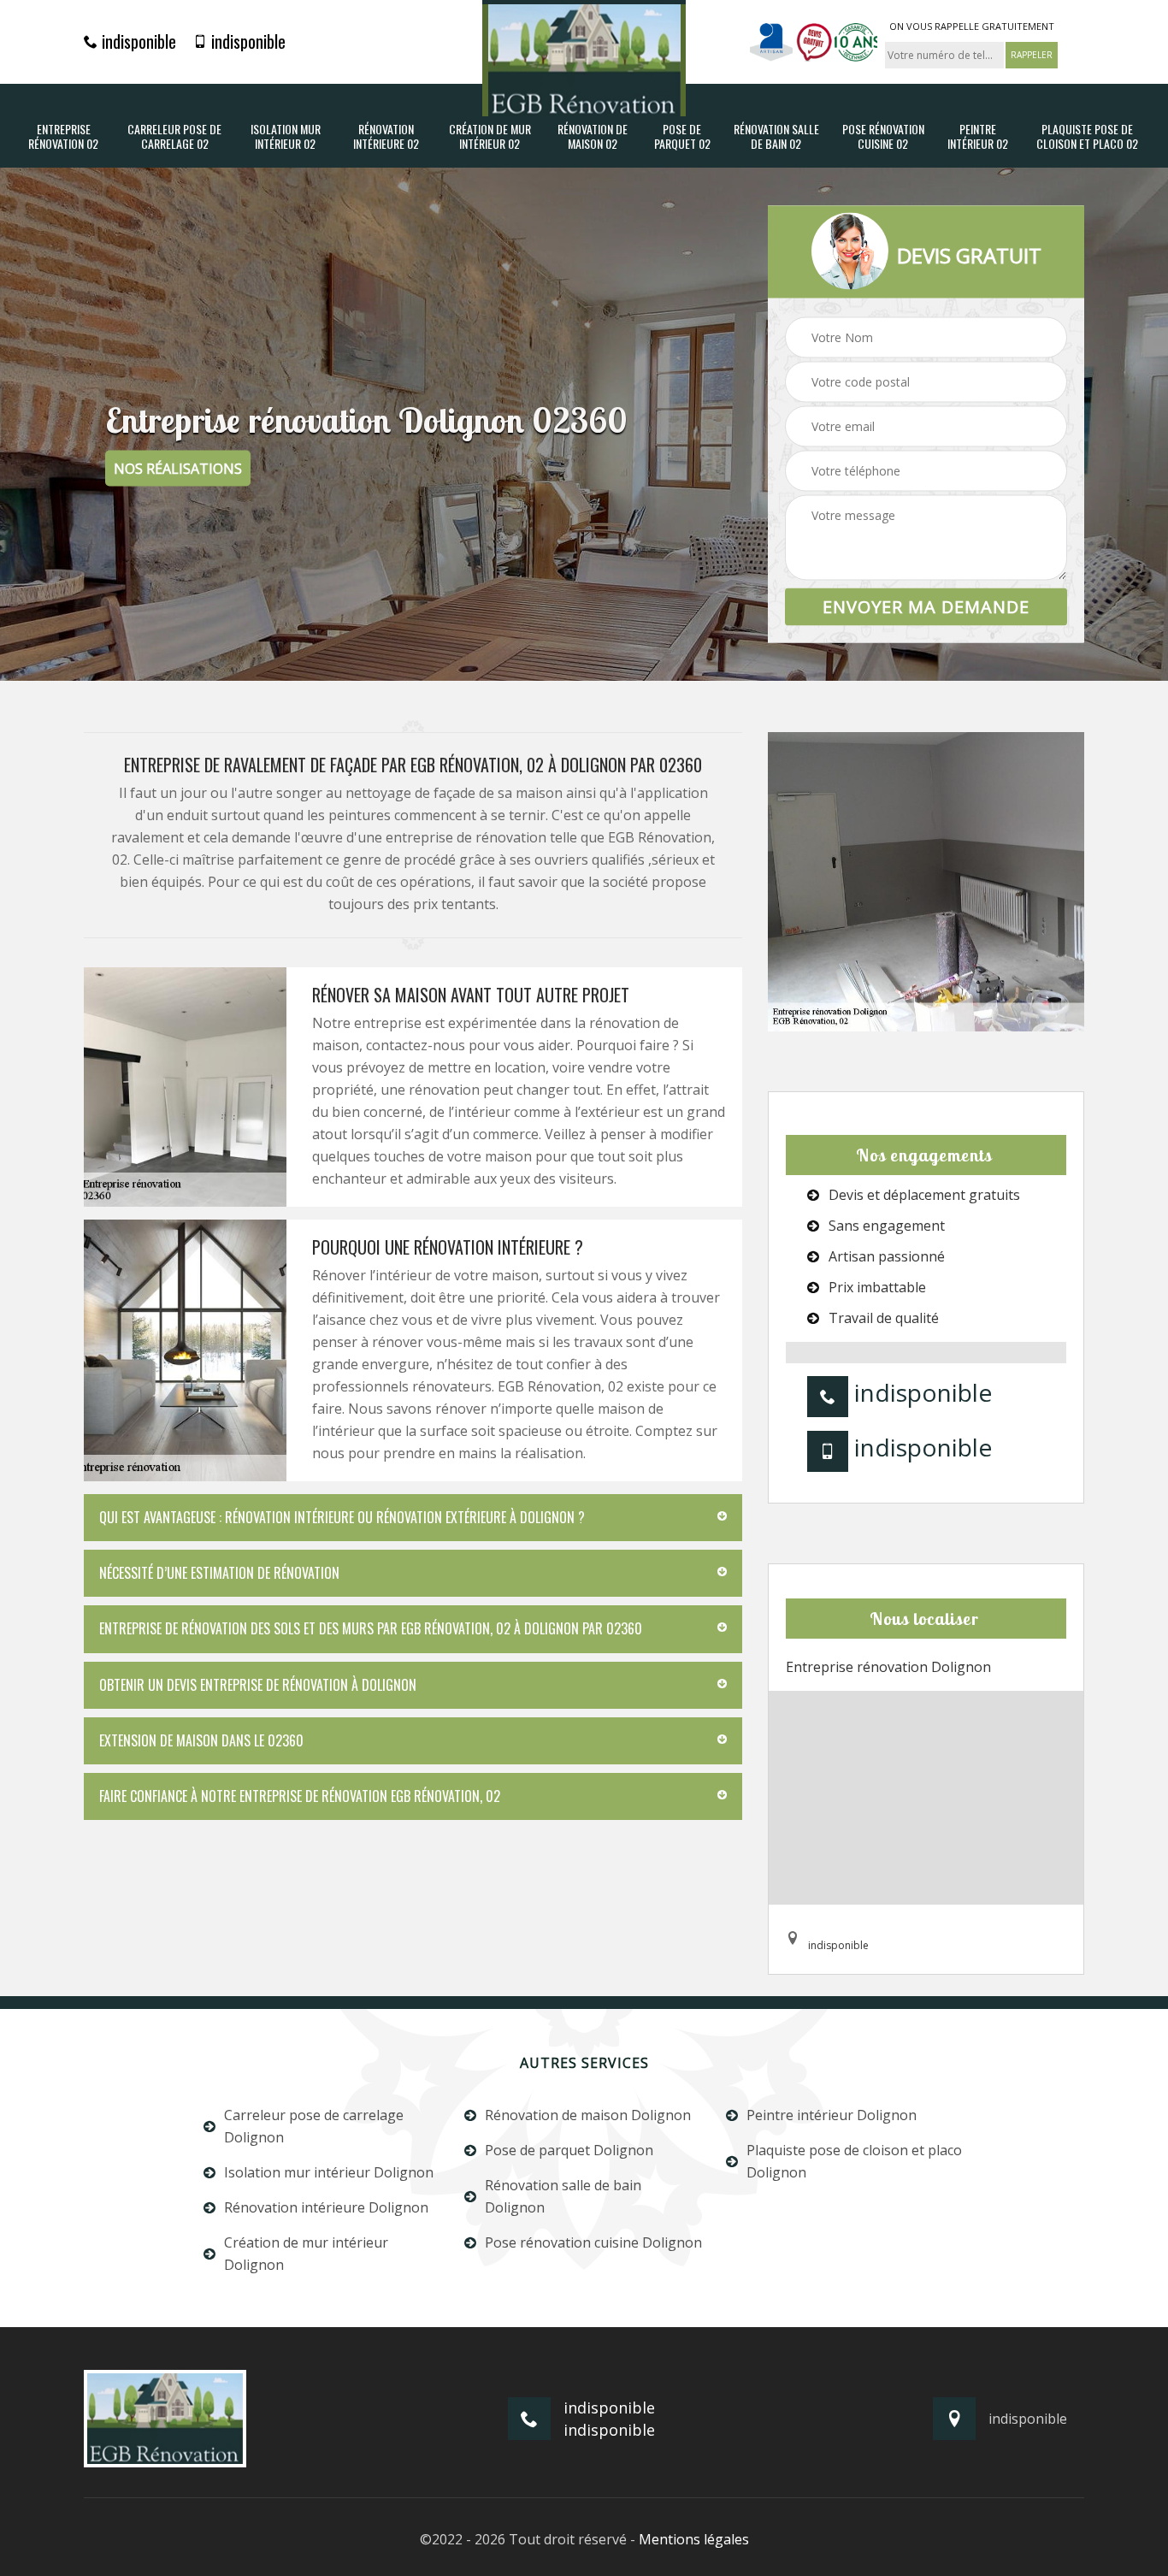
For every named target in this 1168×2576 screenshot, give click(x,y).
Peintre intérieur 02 (978, 137)
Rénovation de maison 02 (593, 137)
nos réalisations (178, 469)
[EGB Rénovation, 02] (584, 58)
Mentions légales (694, 2539)
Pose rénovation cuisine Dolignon (593, 2242)
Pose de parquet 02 (682, 137)
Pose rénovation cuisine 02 (883, 137)
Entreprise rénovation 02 (63, 137)
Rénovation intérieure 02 (386, 137)
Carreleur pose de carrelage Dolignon (314, 2126)
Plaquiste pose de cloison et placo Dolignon (854, 2161)
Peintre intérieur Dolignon (832, 2115)
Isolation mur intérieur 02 (286, 137)
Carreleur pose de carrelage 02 (174, 137)
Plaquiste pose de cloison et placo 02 (1087, 137)
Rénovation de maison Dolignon (588, 2115)
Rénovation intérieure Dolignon (326, 2207)
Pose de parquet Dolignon (569, 2150)
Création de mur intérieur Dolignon (306, 2254)
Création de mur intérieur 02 (490, 137)
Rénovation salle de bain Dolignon (563, 2196)
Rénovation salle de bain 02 (776, 137)
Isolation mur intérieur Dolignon (329, 2172)
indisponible (137, 41)
